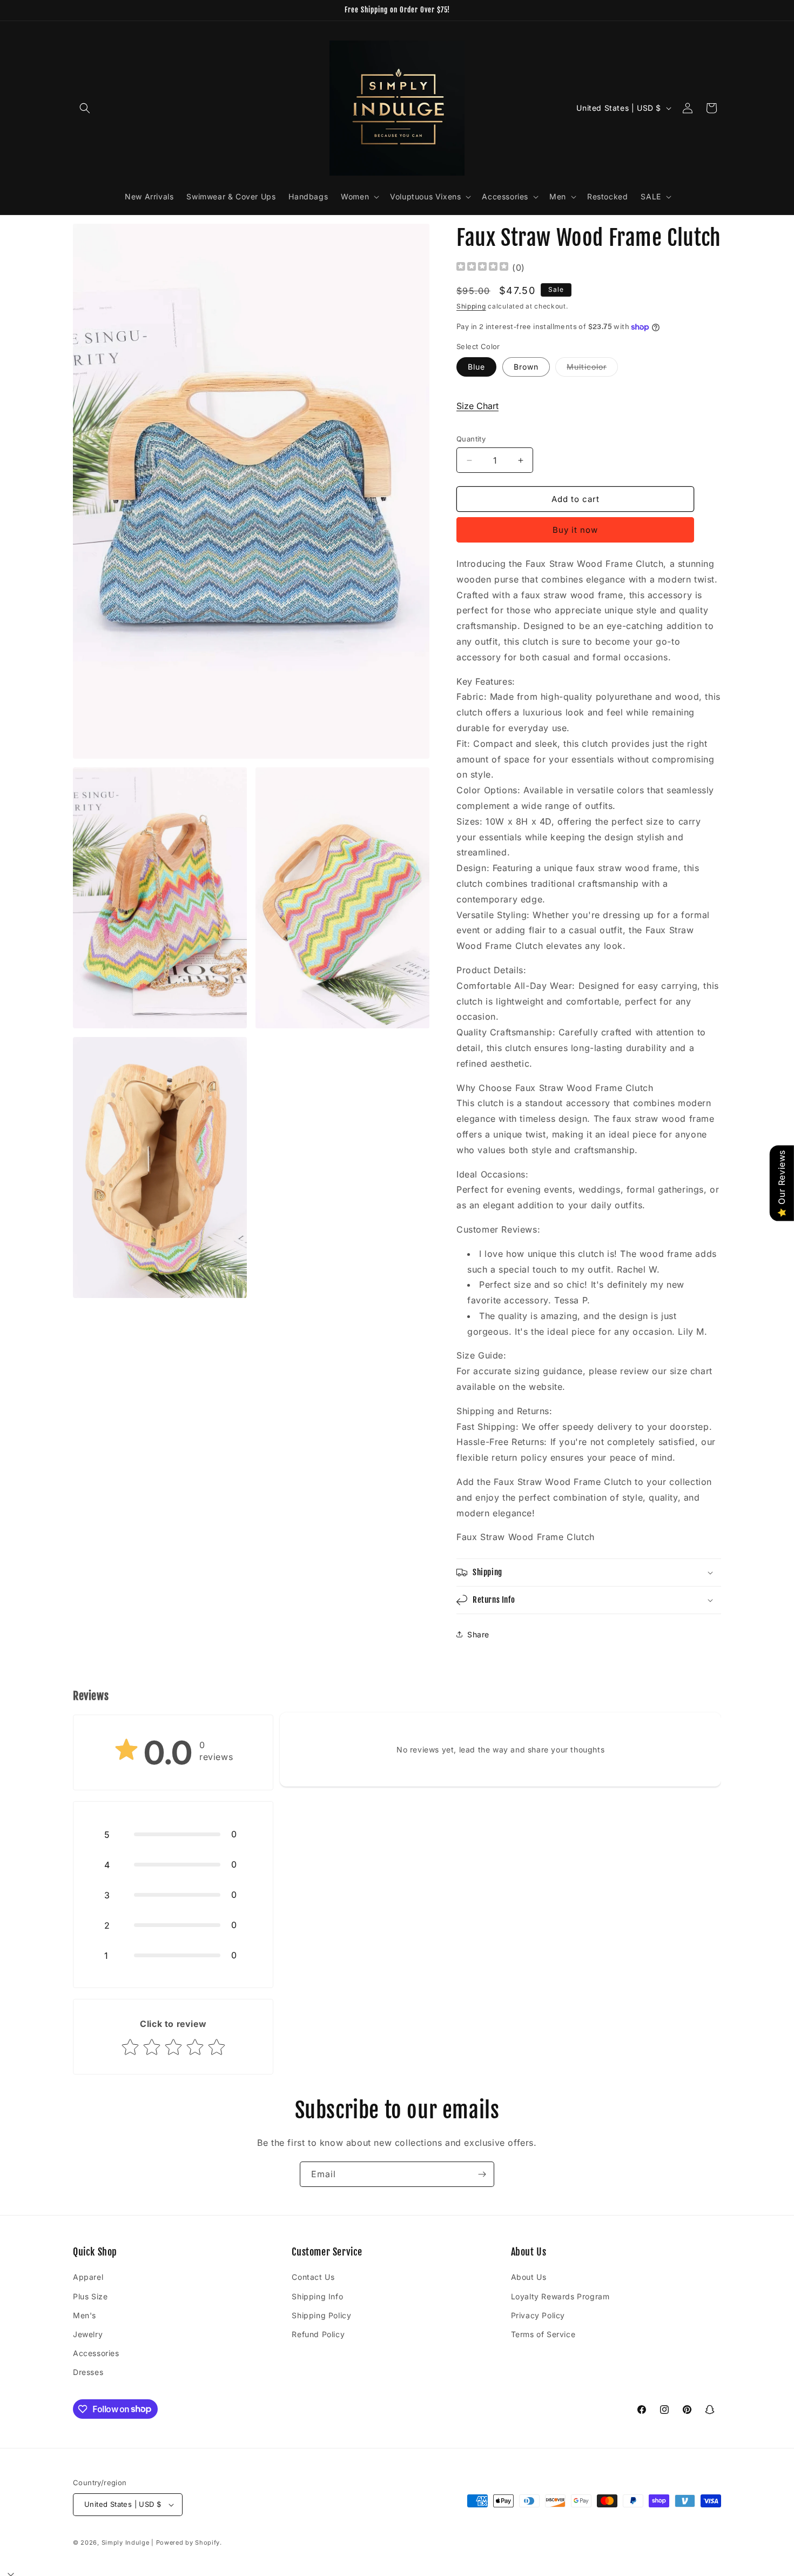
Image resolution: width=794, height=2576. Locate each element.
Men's (85, 2315)
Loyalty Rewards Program (560, 2296)
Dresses (88, 2372)
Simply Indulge (126, 2542)
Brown (526, 367)
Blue (476, 367)
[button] (85, 108)
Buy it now (575, 530)
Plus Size (90, 2296)
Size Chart (477, 406)
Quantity (471, 439)
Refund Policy (318, 2334)
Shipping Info (317, 2296)
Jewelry (88, 2334)
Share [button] (478, 1634)
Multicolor (592, 369)
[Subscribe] (482, 2174)
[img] (482, 268)
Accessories (96, 2353)
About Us (529, 2277)
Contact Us (313, 2277)
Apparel (88, 2277)
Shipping (471, 306)
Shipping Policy (321, 2315)
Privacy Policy (538, 2315)
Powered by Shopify (188, 2542)
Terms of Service (543, 2334)
